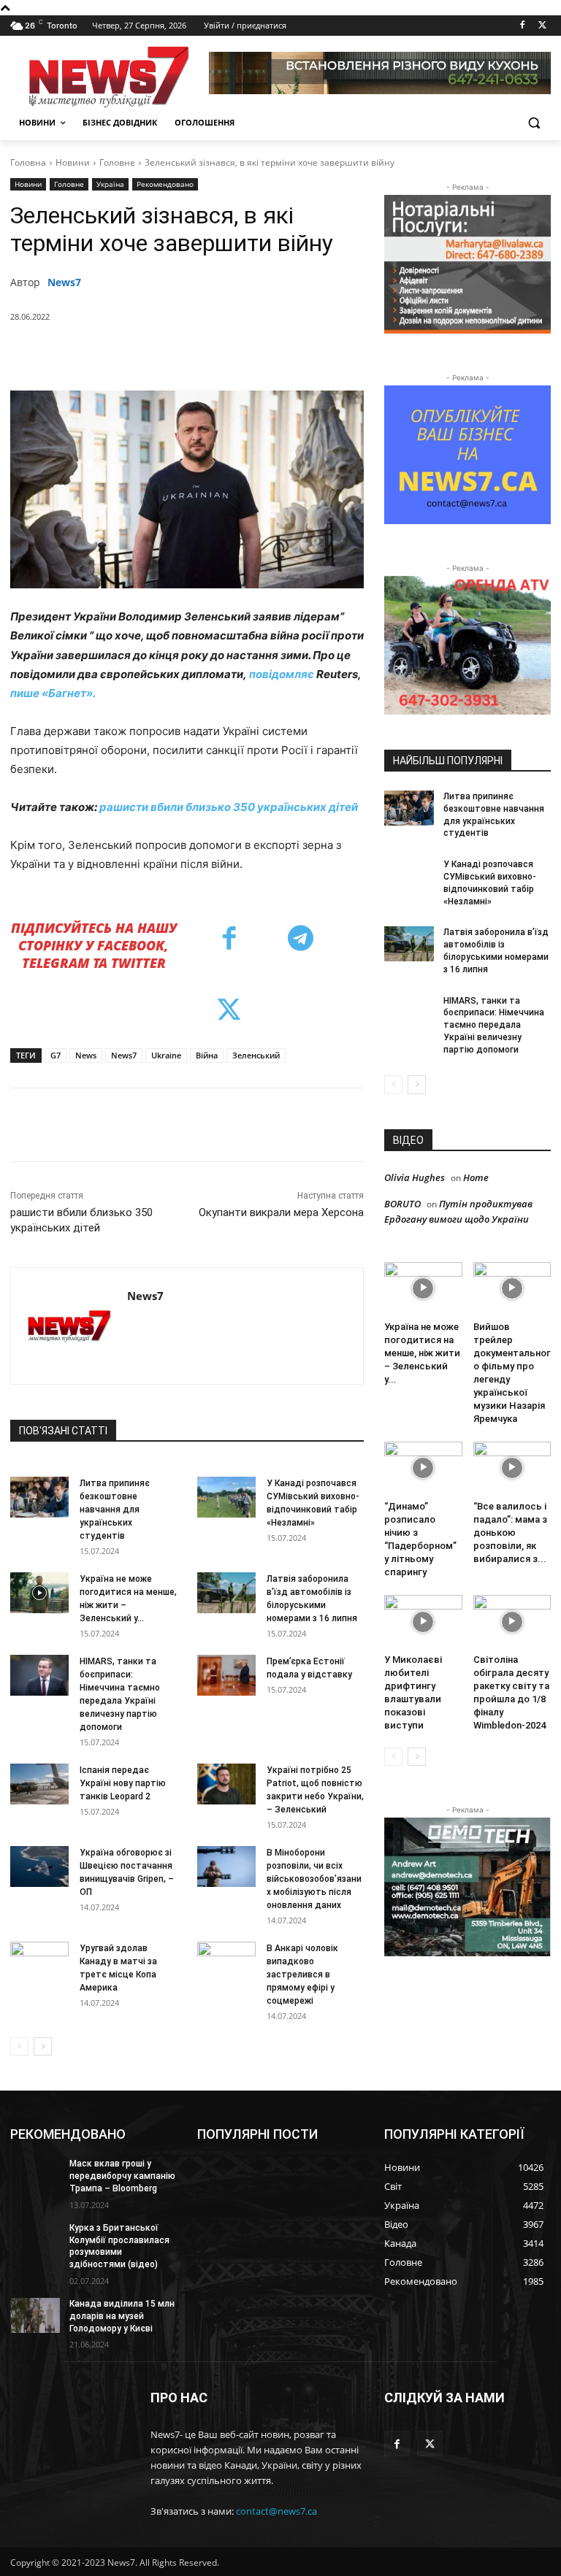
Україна (110, 184)
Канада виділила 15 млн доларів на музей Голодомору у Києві (122, 2316)
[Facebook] (522, 26)
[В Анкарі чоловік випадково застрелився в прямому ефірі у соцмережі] (226, 1962)
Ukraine (166, 1055)
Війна (207, 1055)
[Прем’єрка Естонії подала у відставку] (226, 1675)
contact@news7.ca (276, 2511)
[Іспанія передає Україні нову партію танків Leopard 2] (39, 1784)
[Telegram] (305, 354)
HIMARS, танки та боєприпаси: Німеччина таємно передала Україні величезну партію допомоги (494, 1025)
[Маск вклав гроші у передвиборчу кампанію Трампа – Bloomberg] (35, 2175)
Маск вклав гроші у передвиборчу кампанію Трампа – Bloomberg (122, 2176)
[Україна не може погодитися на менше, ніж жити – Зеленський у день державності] (39, 1593)
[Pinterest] (204, 354)
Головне (117, 162)
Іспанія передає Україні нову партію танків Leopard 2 (123, 1783)
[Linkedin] (271, 354)
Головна (28, 162)
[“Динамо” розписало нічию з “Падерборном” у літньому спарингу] (423, 1468)
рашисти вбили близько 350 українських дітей (229, 807)
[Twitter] (542, 26)
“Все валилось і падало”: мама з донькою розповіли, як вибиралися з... (510, 1533)
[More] (339, 354)
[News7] (69, 1326)
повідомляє (282, 674)
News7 (64, 282)
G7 (56, 1055)
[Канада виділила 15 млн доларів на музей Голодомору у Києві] (35, 2315)
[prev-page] (19, 2046)
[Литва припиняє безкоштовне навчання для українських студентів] (39, 1497)
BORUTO (402, 1204)
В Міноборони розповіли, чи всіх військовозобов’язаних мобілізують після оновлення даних (314, 1879)
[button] (534, 123)
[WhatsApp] (237, 354)
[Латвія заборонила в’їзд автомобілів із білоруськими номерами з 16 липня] (226, 1593)
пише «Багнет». (53, 693)
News (86, 1055)
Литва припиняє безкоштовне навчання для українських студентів (115, 1510)
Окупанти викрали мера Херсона (281, 1212)
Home (476, 1177)
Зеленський (256, 1055)
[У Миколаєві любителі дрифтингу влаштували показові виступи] (423, 1622)
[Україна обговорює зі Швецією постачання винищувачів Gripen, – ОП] (39, 1866)
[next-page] (43, 2046)
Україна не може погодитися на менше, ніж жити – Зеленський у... (422, 1353)
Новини (73, 162)
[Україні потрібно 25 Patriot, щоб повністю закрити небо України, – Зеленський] (226, 1784)
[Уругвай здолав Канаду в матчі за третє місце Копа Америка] (39, 1962)
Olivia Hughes (415, 1177)
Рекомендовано (165, 184)
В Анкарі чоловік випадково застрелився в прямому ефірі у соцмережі (302, 1975)
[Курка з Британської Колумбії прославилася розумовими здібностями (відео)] (35, 2239)
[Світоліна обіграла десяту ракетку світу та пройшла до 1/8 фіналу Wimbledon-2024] (512, 1622)
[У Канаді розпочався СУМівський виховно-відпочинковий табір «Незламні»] (226, 1497)
